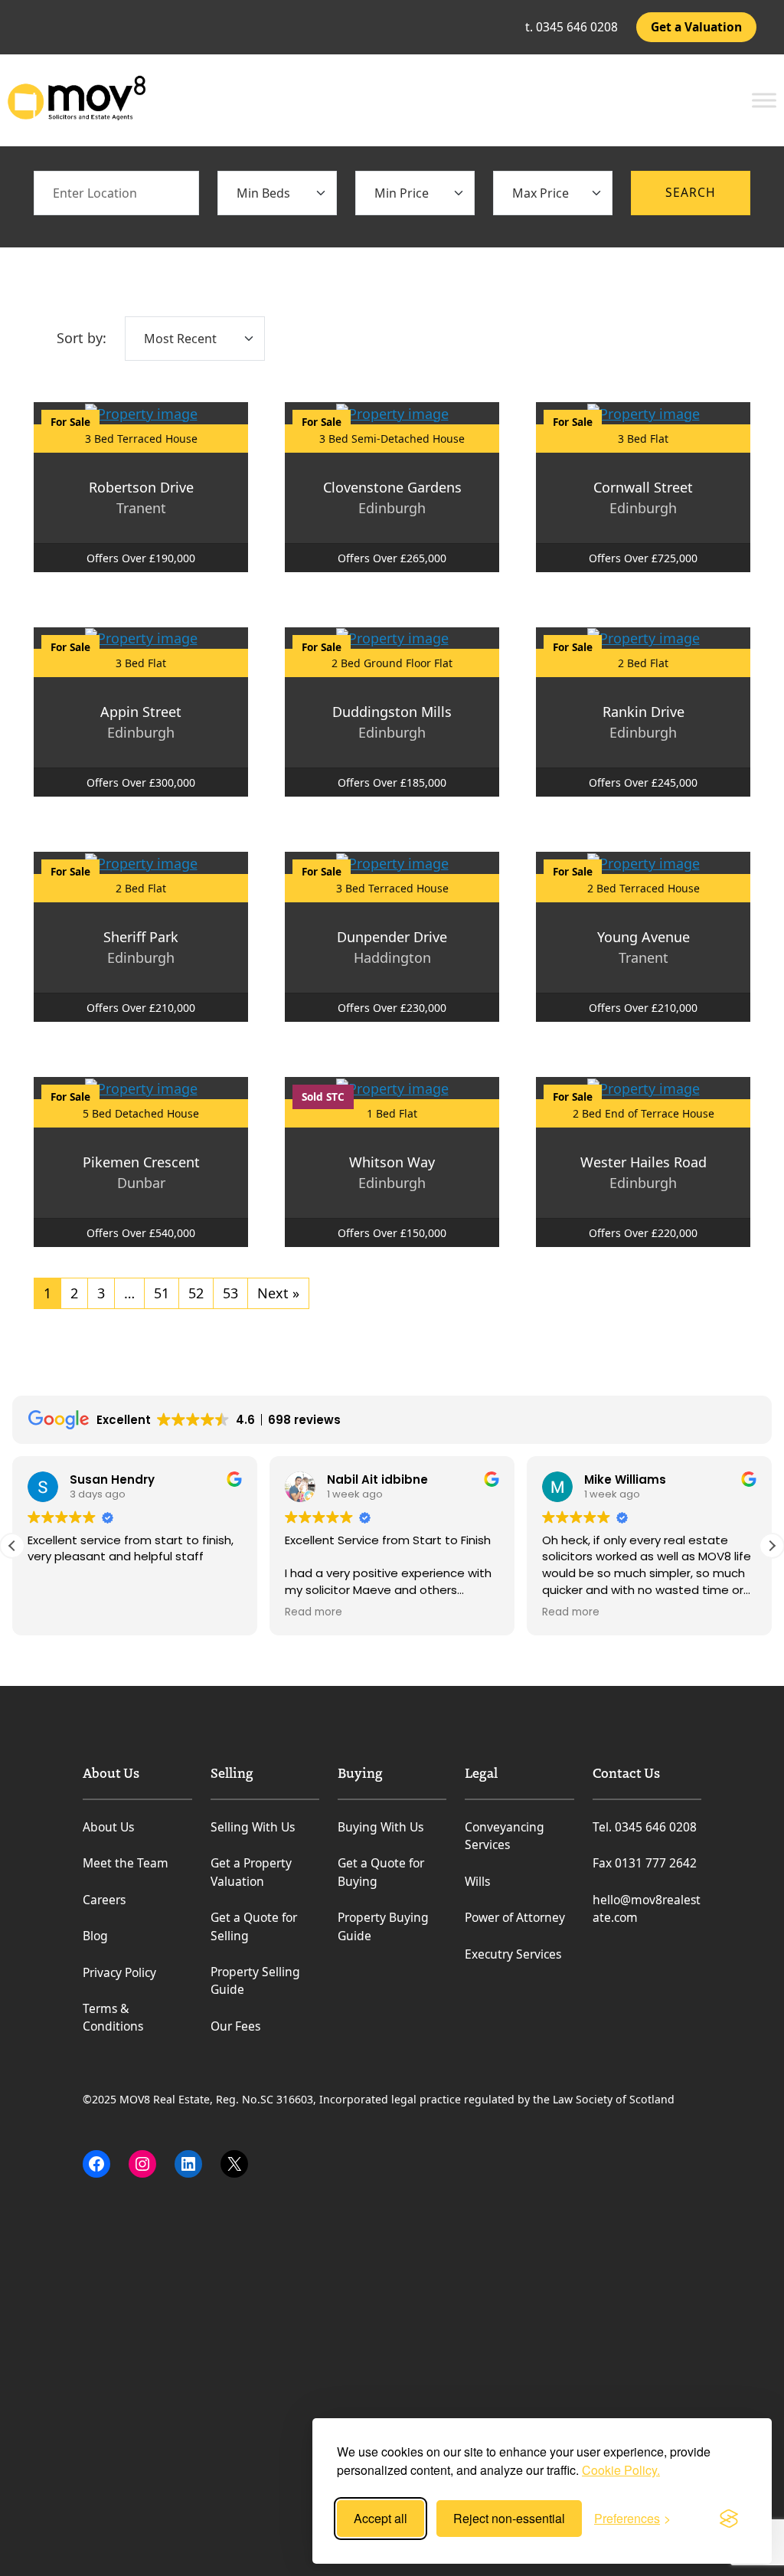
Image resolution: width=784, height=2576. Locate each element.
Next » (278, 1293)
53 (230, 1293)
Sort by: (82, 338)
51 (162, 1293)
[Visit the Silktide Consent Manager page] (729, 2519)
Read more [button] (314, 1612)
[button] (772, 1546)
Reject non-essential (509, 2518)
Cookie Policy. (621, 2470)
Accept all (381, 2518)
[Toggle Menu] (764, 100)
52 (196, 1293)
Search (691, 192)
